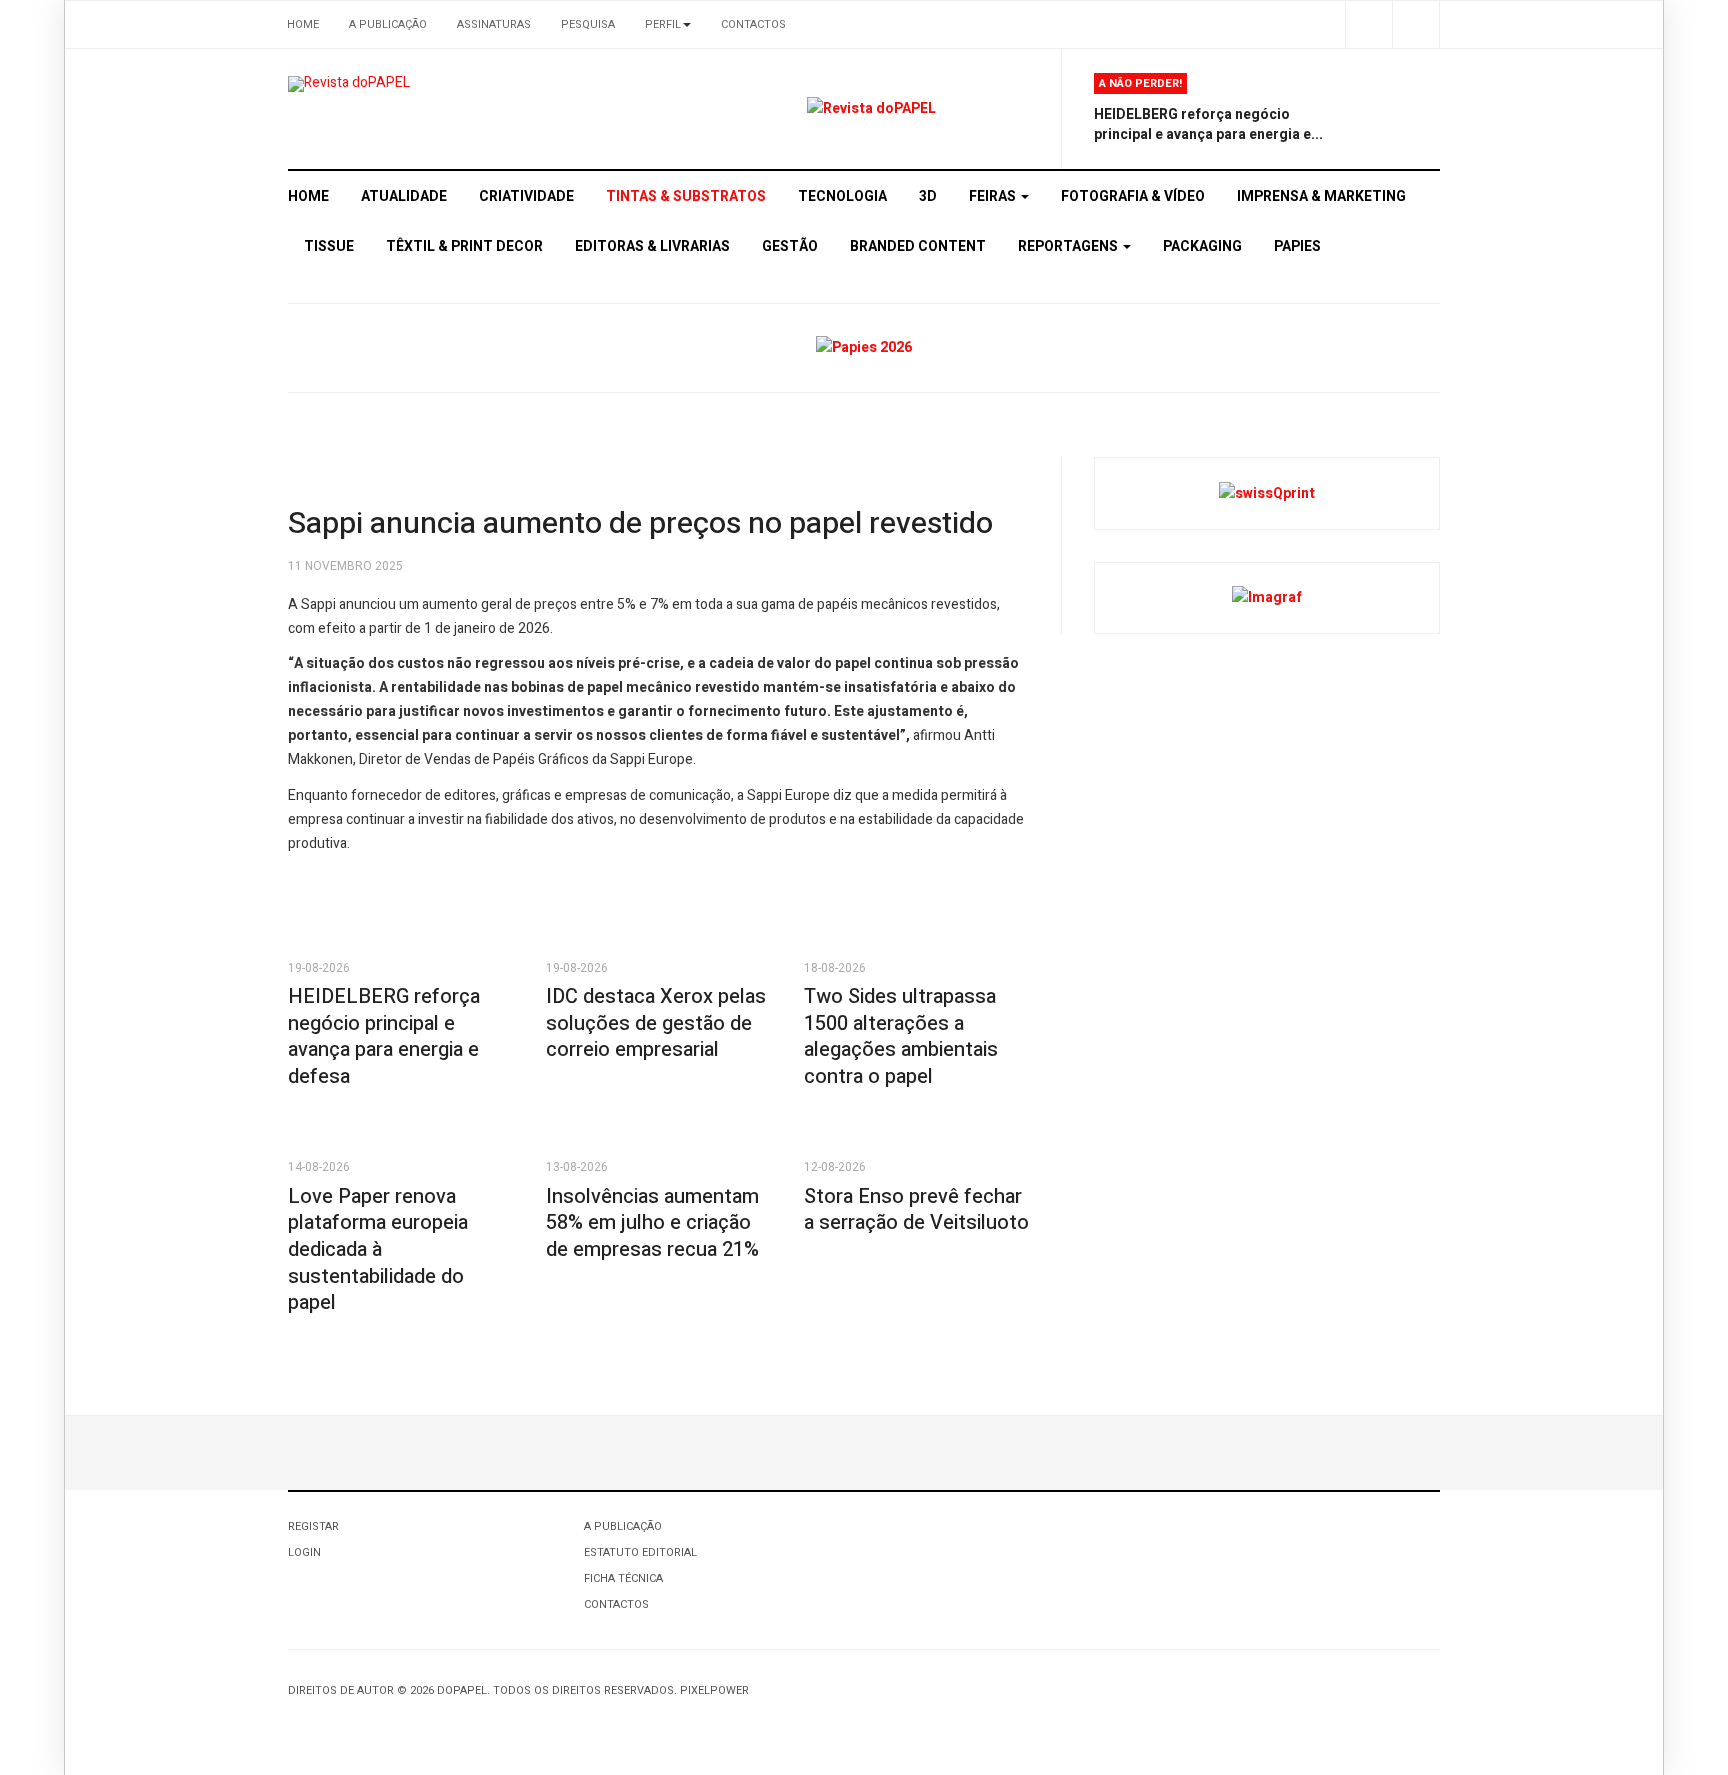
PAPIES (1297, 246)
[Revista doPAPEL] (349, 84)
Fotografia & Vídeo (1133, 196)
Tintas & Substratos (686, 196)
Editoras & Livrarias (652, 246)
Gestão (790, 246)
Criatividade (526, 196)
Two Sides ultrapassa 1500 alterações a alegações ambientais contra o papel (901, 1036)
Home (303, 24)
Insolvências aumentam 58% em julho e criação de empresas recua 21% (652, 1223)
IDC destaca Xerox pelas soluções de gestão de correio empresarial (656, 1023)
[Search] (1415, 24)
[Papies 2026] (864, 347)
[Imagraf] (1267, 597)
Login (304, 1552)
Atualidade (404, 196)
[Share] (1368, 24)
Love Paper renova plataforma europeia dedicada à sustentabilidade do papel (378, 1250)
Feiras (994, 196)
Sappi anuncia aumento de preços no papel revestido (640, 524)
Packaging (1202, 246)
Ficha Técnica (623, 1578)
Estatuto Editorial (640, 1552)
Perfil (663, 24)
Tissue (329, 246)
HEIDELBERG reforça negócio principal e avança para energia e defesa (384, 1036)
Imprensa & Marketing (1321, 196)
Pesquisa (588, 24)
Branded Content (918, 246)
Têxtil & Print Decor (464, 246)
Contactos (753, 24)
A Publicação (388, 24)
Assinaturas (494, 24)
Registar (313, 1526)
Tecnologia (842, 196)
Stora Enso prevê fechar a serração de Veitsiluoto (916, 1210)
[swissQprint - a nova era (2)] (1267, 492)
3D (928, 196)
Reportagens (1069, 246)
